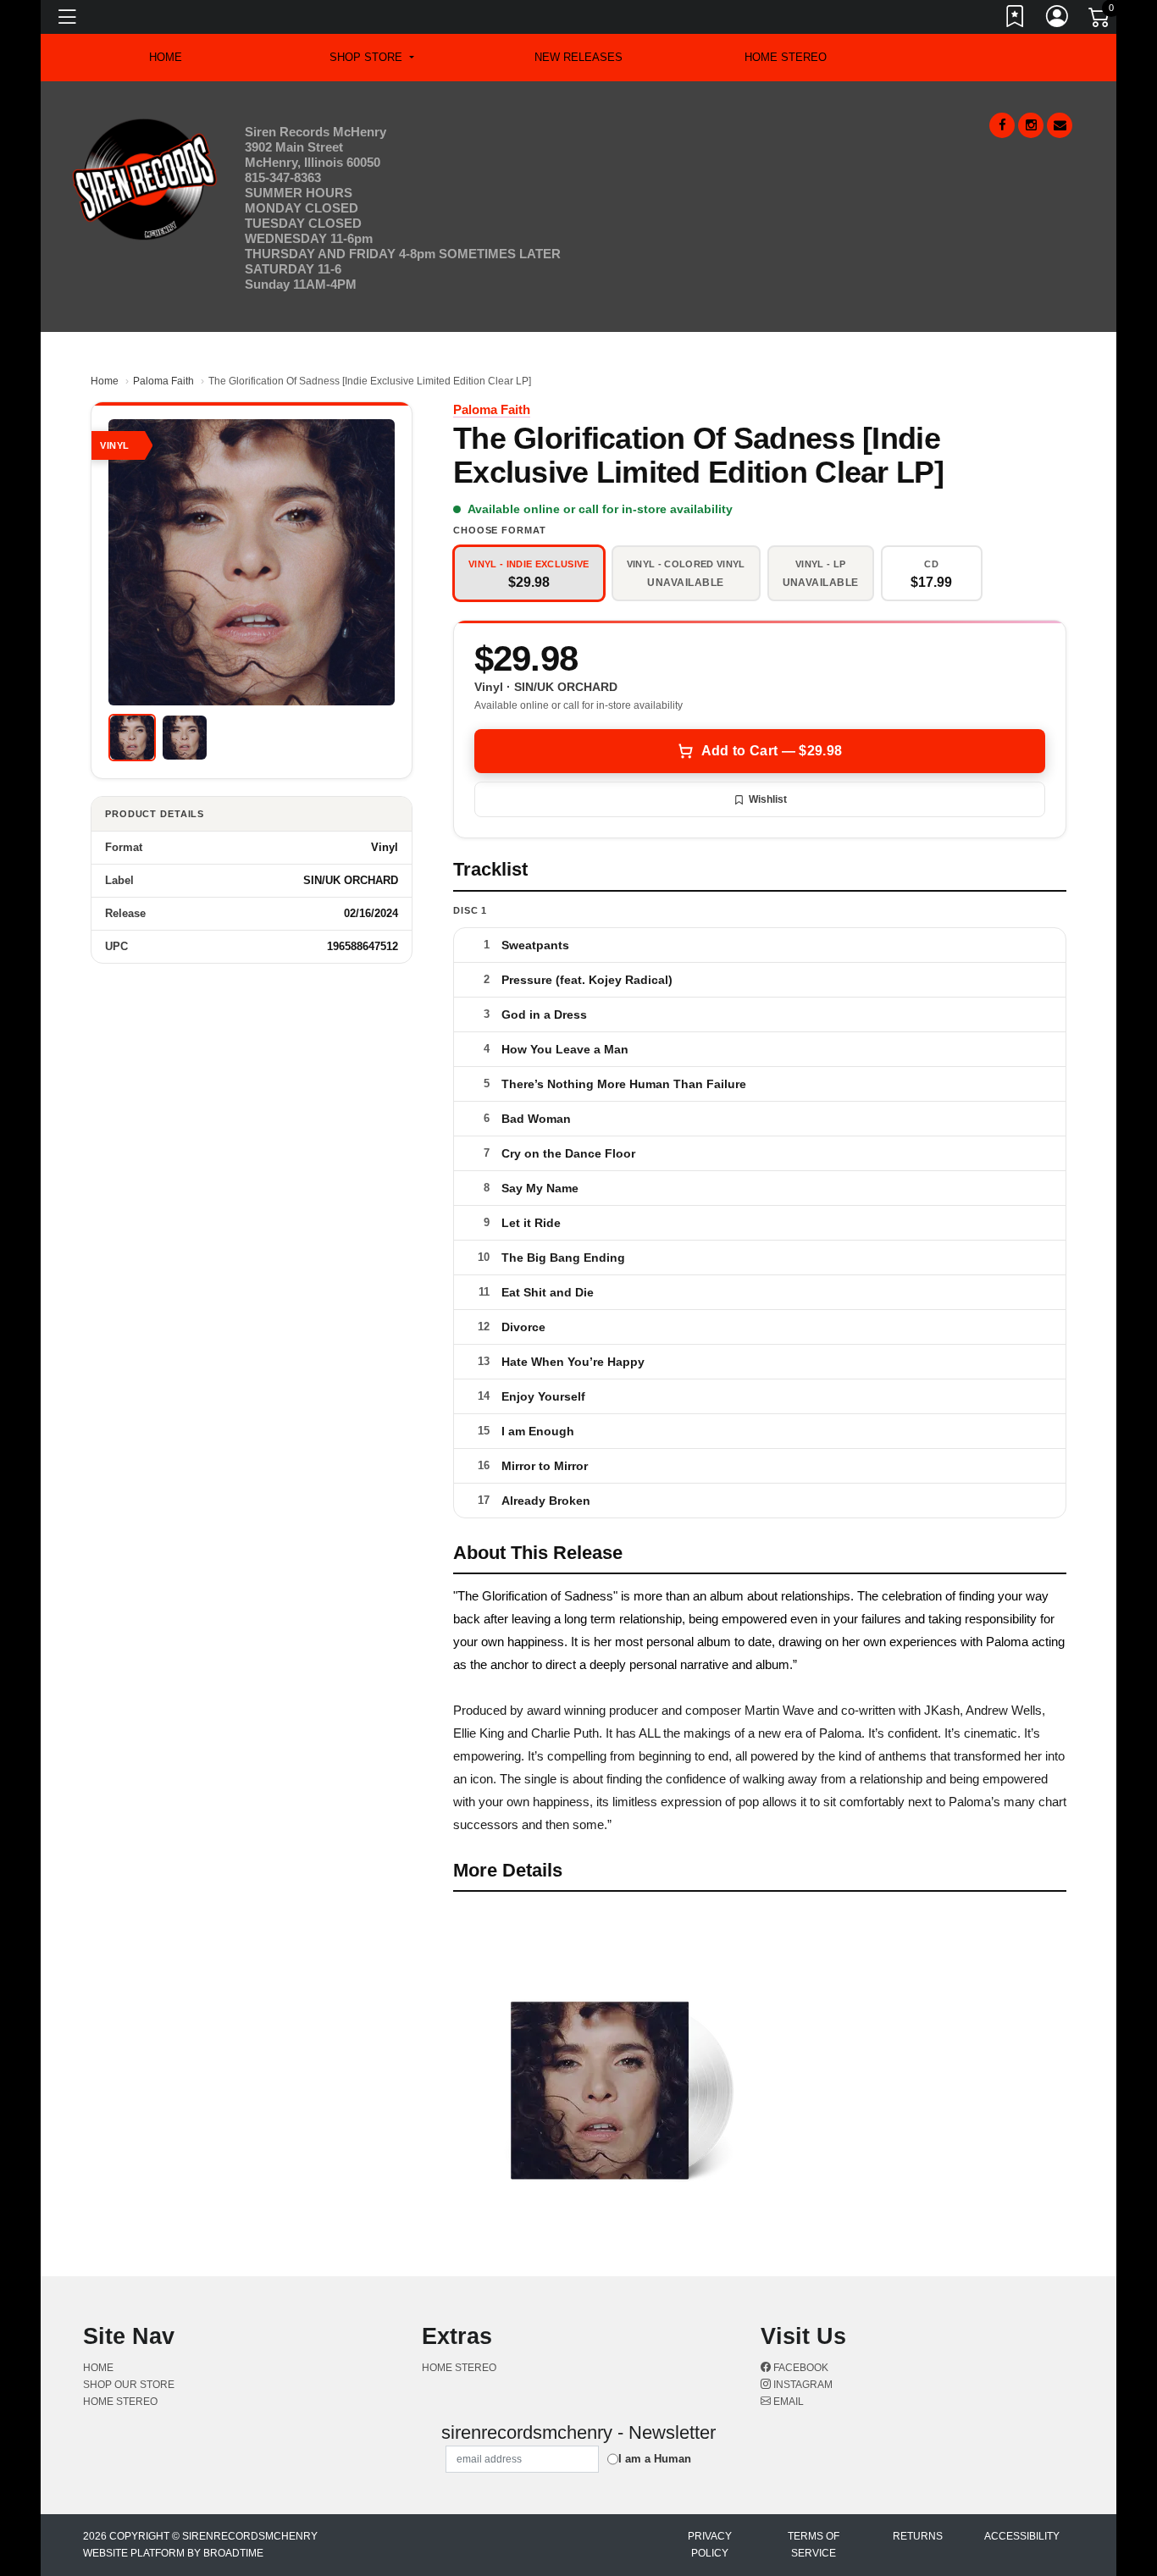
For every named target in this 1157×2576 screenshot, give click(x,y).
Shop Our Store (129, 2385)
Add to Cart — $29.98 (772, 751)
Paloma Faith (163, 381)
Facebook (800, 2368)
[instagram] (1031, 125)
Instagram (802, 2385)
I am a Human (655, 2459)
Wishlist (768, 799)
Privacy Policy (710, 2545)
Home (105, 381)
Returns (918, 2536)
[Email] (1060, 125)
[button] (371, 58)
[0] (1100, 20)
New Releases (578, 57)
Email (787, 2402)
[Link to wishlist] (1016, 19)
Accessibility (1022, 2536)
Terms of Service (814, 2545)
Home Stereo (786, 57)
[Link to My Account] (1058, 19)
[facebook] (1002, 125)
